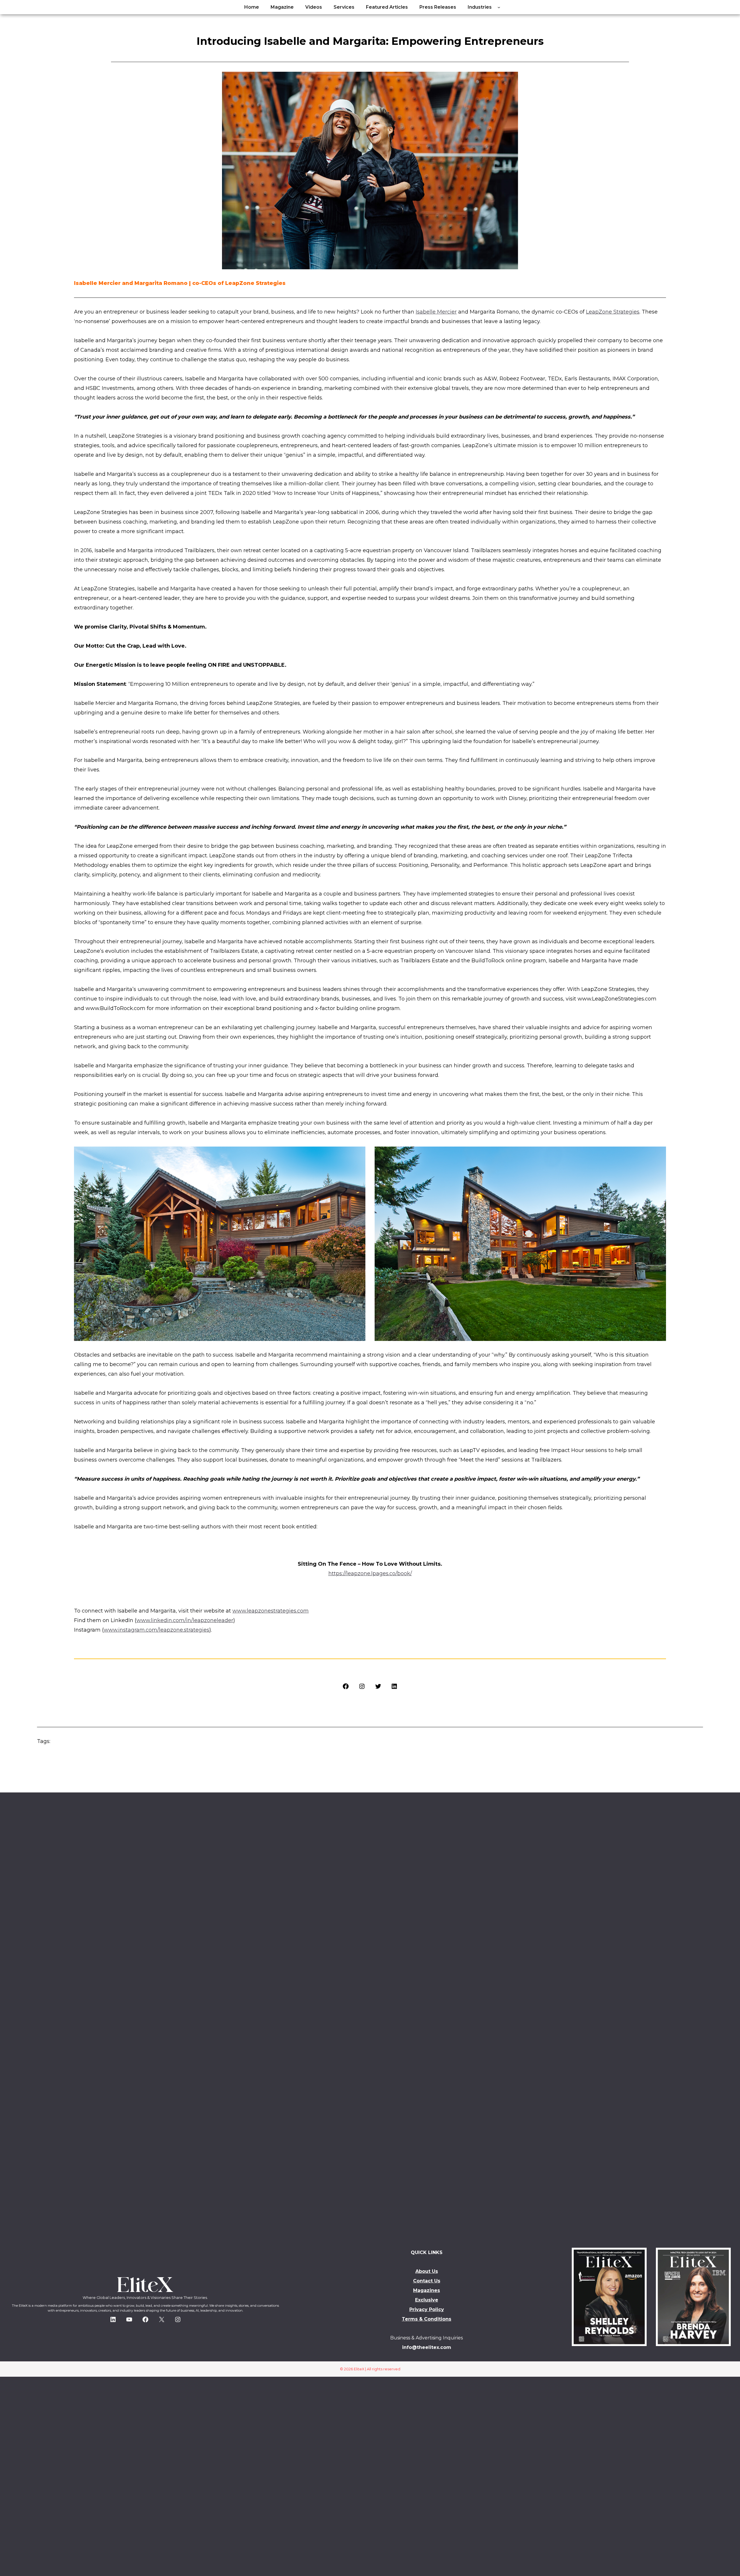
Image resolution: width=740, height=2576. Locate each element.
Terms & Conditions (427, 2319)
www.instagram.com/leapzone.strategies (157, 1630)
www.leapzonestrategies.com (271, 1611)
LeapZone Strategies (613, 312)
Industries (480, 7)
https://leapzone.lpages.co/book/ (370, 1573)
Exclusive (427, 2300)
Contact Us (427, 2281)
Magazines (427, 2290)
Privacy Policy (427, 2309)
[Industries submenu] (499, 7)
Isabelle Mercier (436, 312)
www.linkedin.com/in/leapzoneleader (185, 1620)
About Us (427, 2271)
